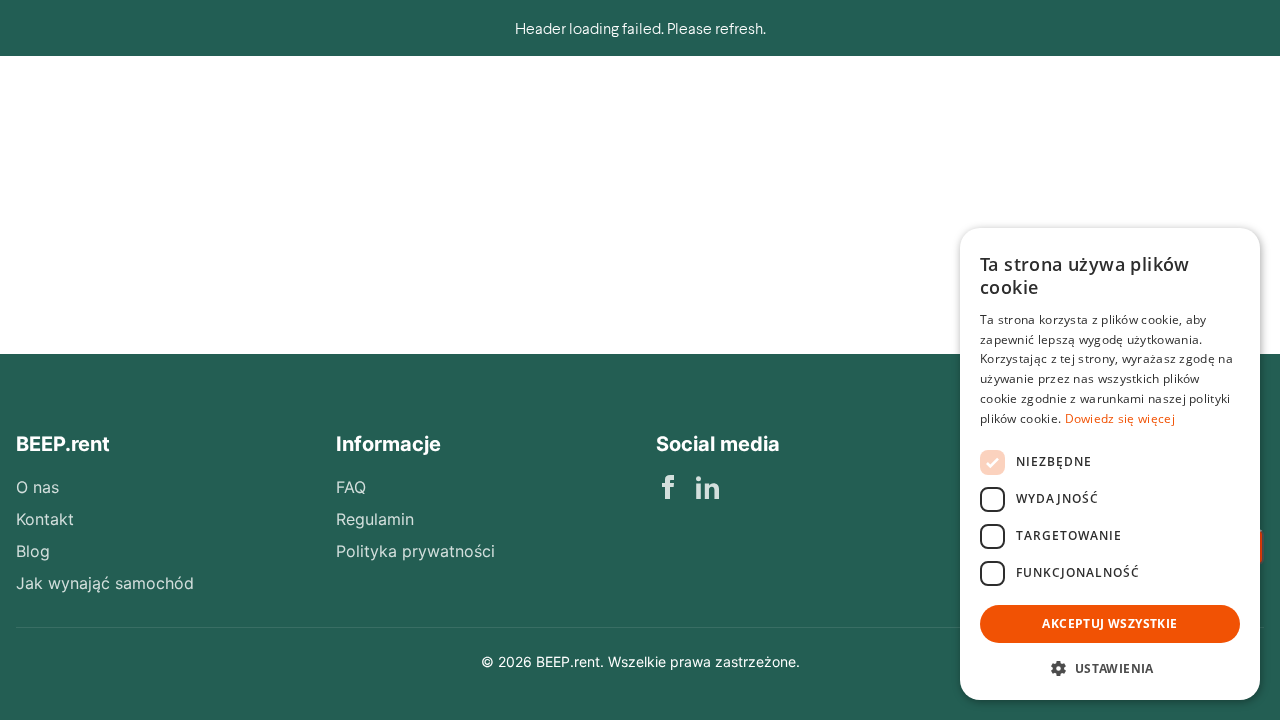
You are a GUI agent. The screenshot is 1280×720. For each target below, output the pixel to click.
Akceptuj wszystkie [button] (1109, 623)
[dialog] (1110, 464)
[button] (1110, 668)
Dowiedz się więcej (1120, 418)
